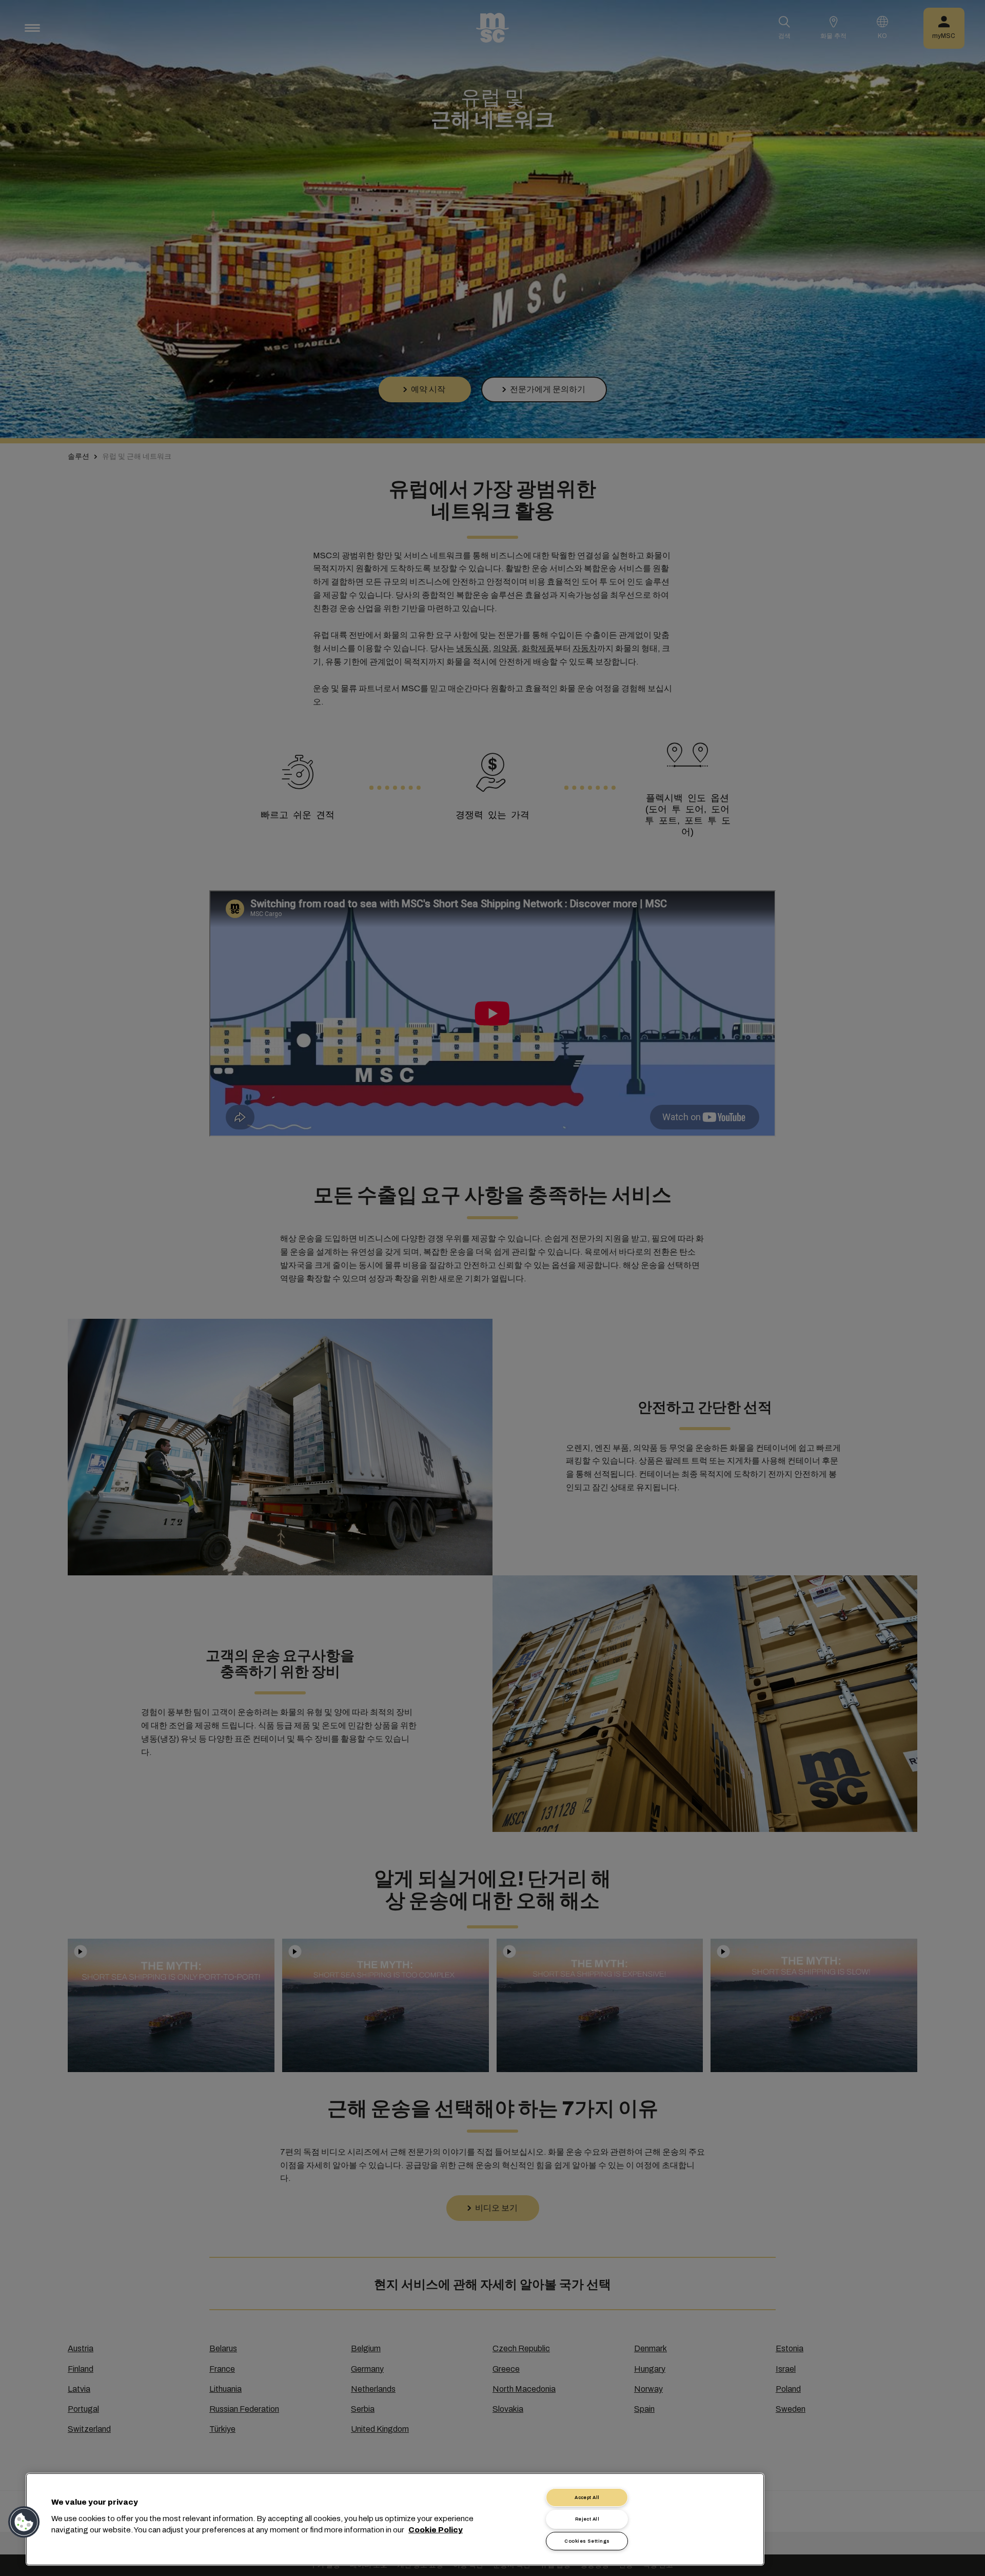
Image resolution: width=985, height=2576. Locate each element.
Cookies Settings (587, 2541)
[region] (395, 2519)
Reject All (587, 2519)
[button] (24, 2522)
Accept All (587, 2497)
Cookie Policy (436, 2530)
